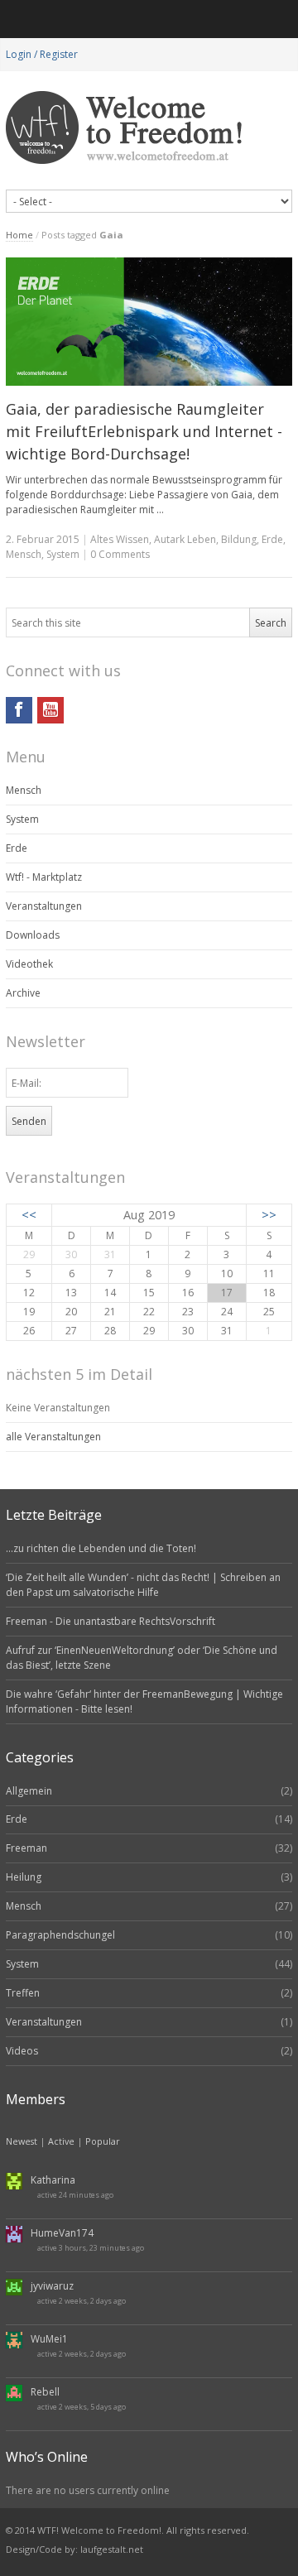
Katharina (53, 2180)
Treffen (23, 1993)
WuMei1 (49, 2339)
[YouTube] (50, 710)
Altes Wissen (120, 539)
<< (29, 1215)
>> (269, 1215)
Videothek (29, 964)
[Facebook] (19, 710)
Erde (272, 539)
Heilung (24, 1877)
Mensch (24, 554)
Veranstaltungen (44, 906)
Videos (22, 2051)
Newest (22, 2141)
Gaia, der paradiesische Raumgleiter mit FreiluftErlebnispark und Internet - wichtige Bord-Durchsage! (144, 431)
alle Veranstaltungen (53, 1437)
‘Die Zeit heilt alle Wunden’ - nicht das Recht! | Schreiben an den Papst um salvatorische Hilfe (143, 1585)
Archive (23, 993)
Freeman (26, 1848)
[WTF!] (149, 128)
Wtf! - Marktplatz (44, 877)
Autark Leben (185, 539)
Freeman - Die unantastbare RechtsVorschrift (111, 1621)
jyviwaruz (52, 2286)
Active (61, 2141)
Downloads (33, 935)
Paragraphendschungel (60, 1935)
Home (19, 235)
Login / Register (42, 54)
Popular (103, 2141)
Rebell (45, 2392)
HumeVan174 (62, 2233)
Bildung (239, 539)
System (63, 554)
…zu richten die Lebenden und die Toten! (101, 1548)
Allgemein (29, 1791)
